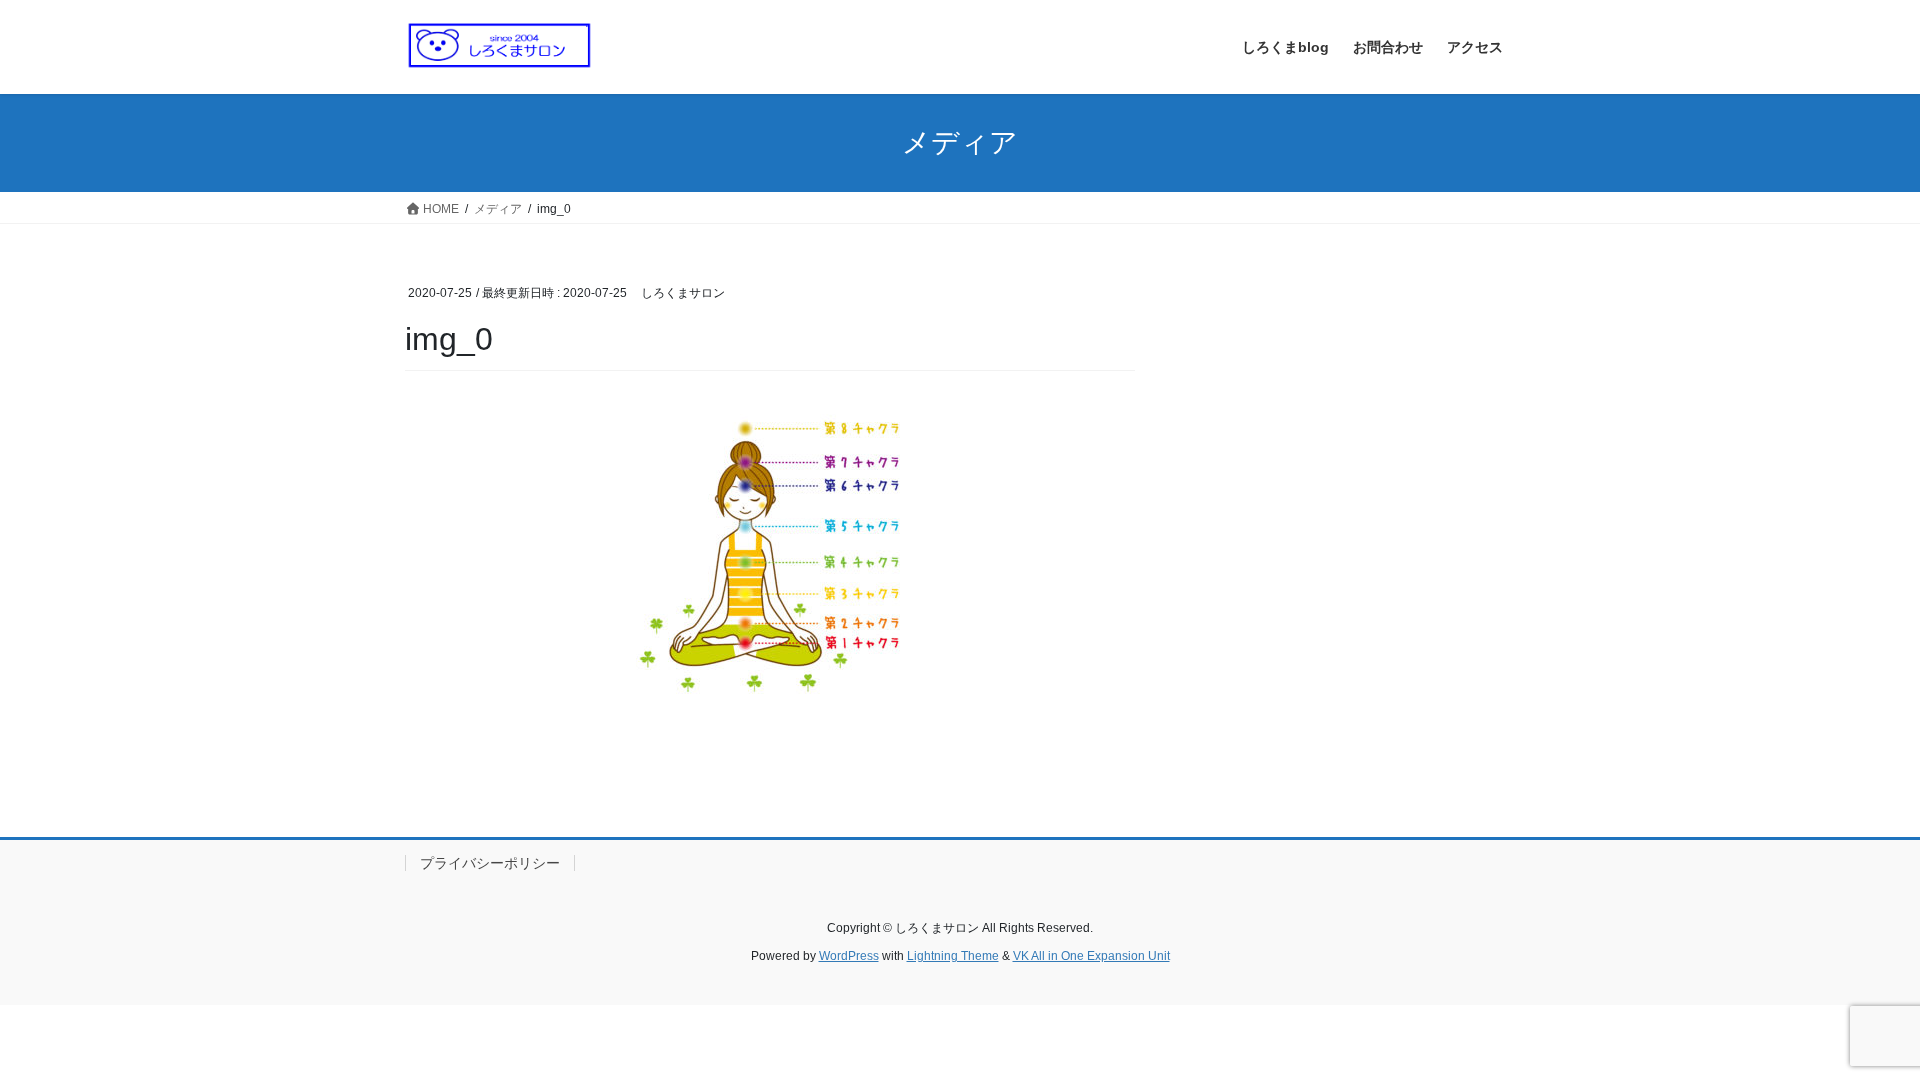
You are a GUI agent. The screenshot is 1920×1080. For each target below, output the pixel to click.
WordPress (849, 956)
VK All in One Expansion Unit (1091, 956)
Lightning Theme (953, 956)
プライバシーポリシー (490, 863)
